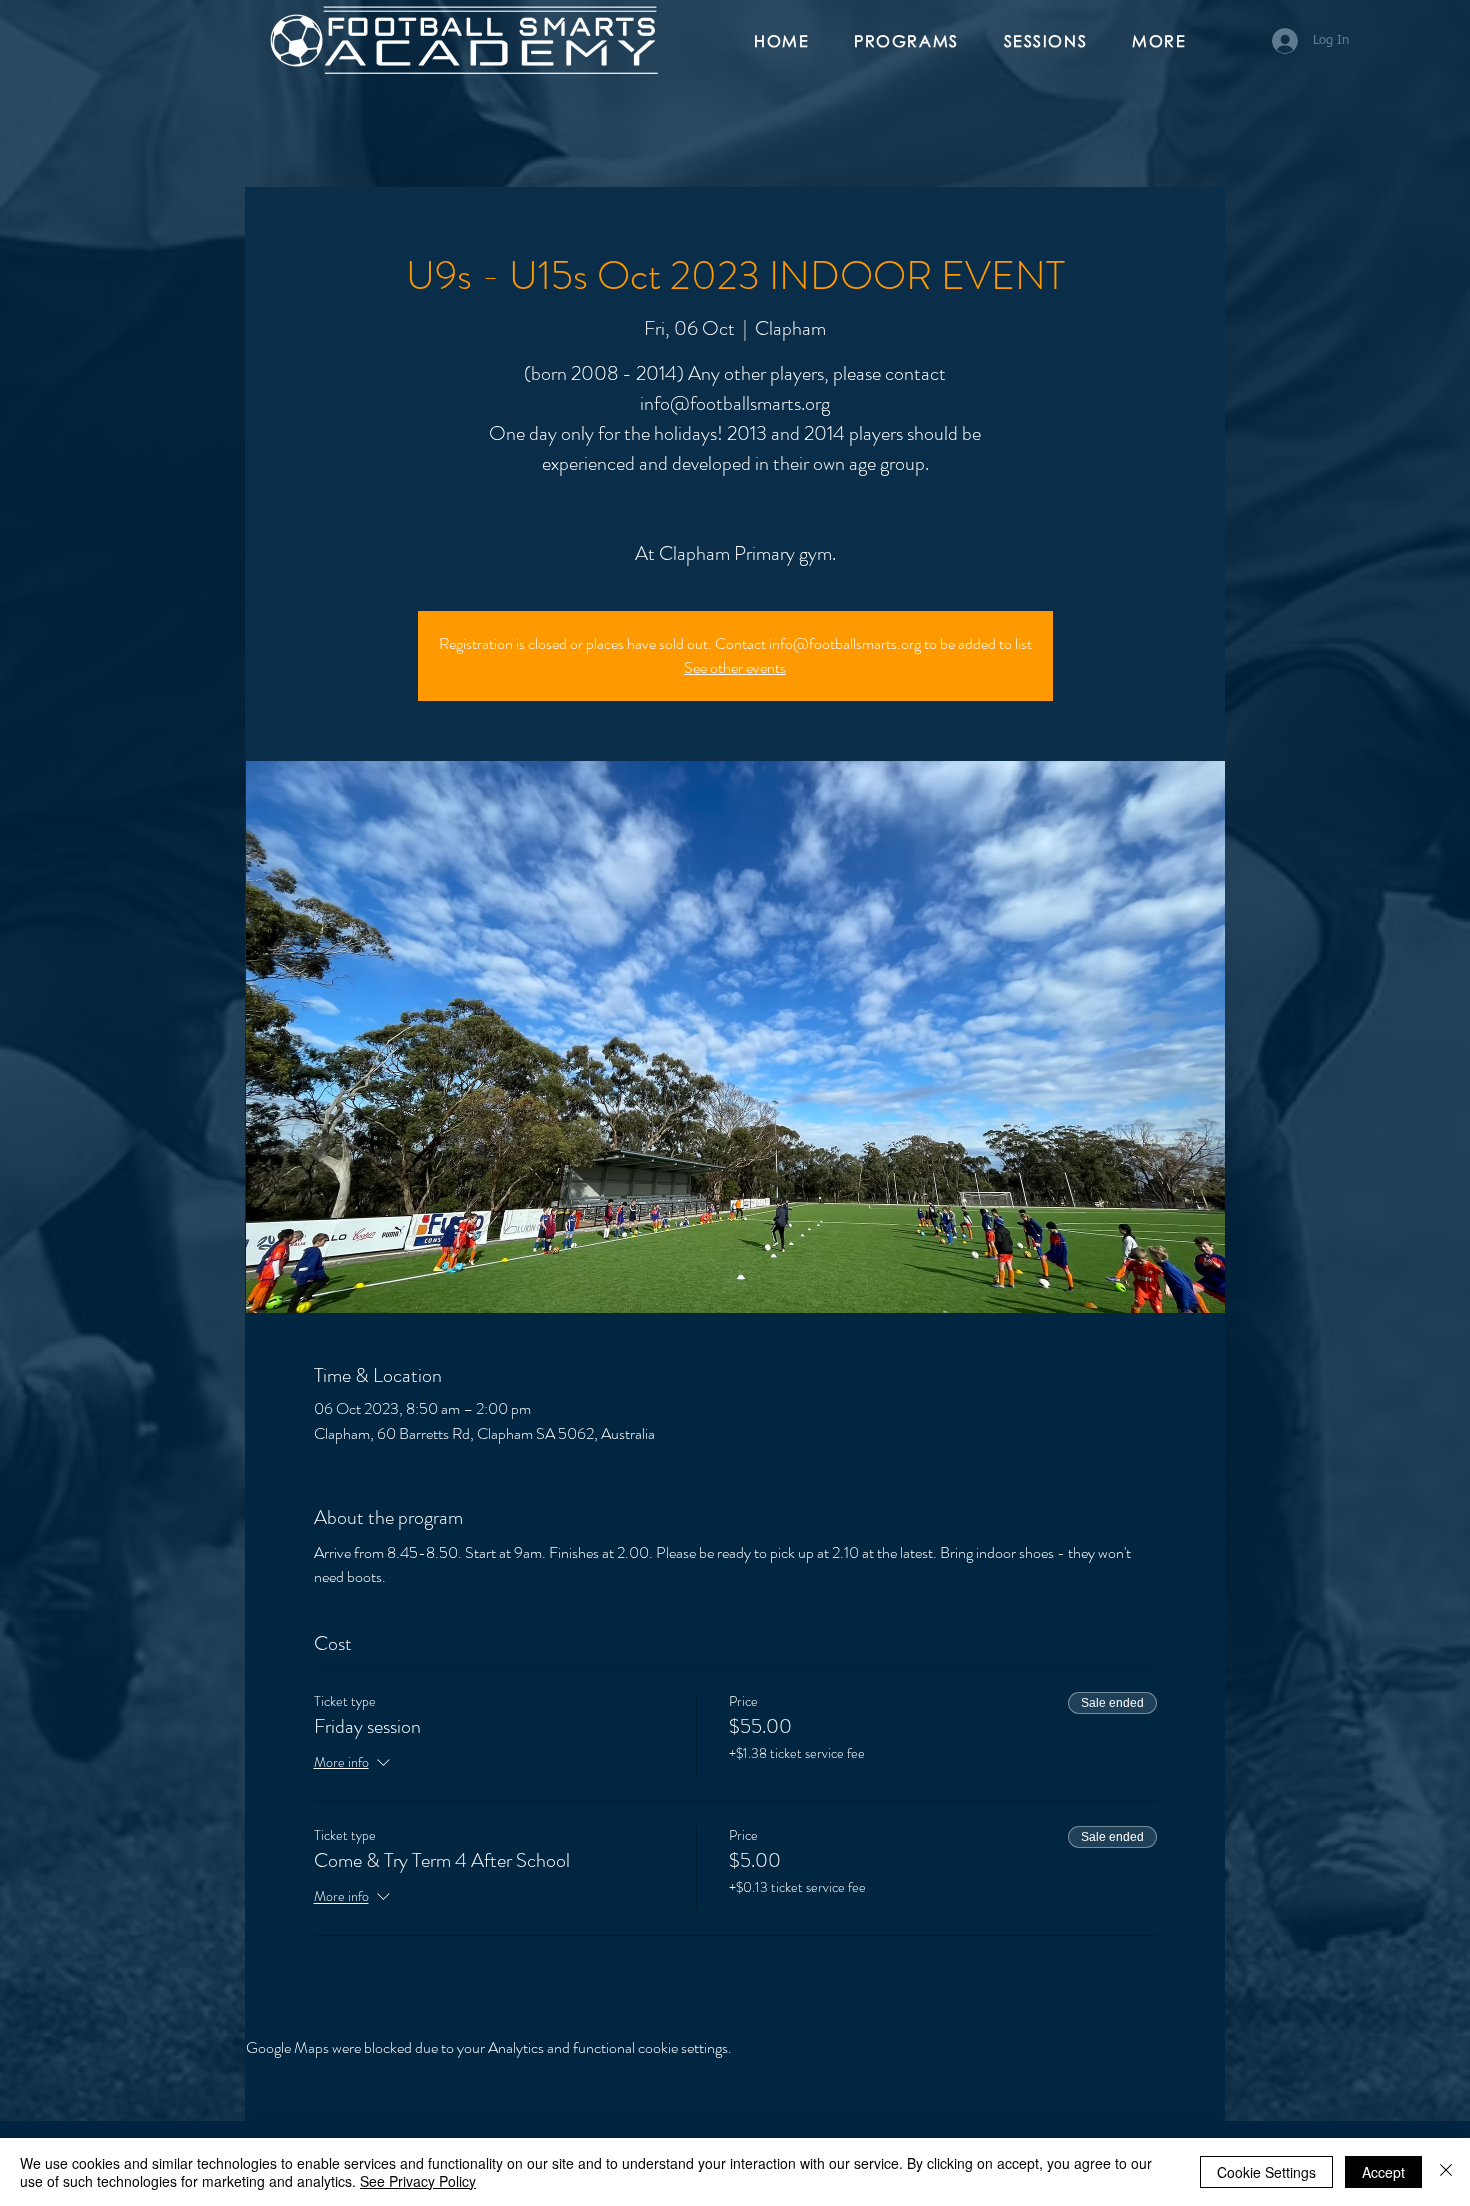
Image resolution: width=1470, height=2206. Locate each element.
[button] (914, 42)
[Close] (1446, 2172)
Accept (1383, 2172)
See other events (735, 667)
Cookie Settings (1266, 2172)
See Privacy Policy (418, 2181)
